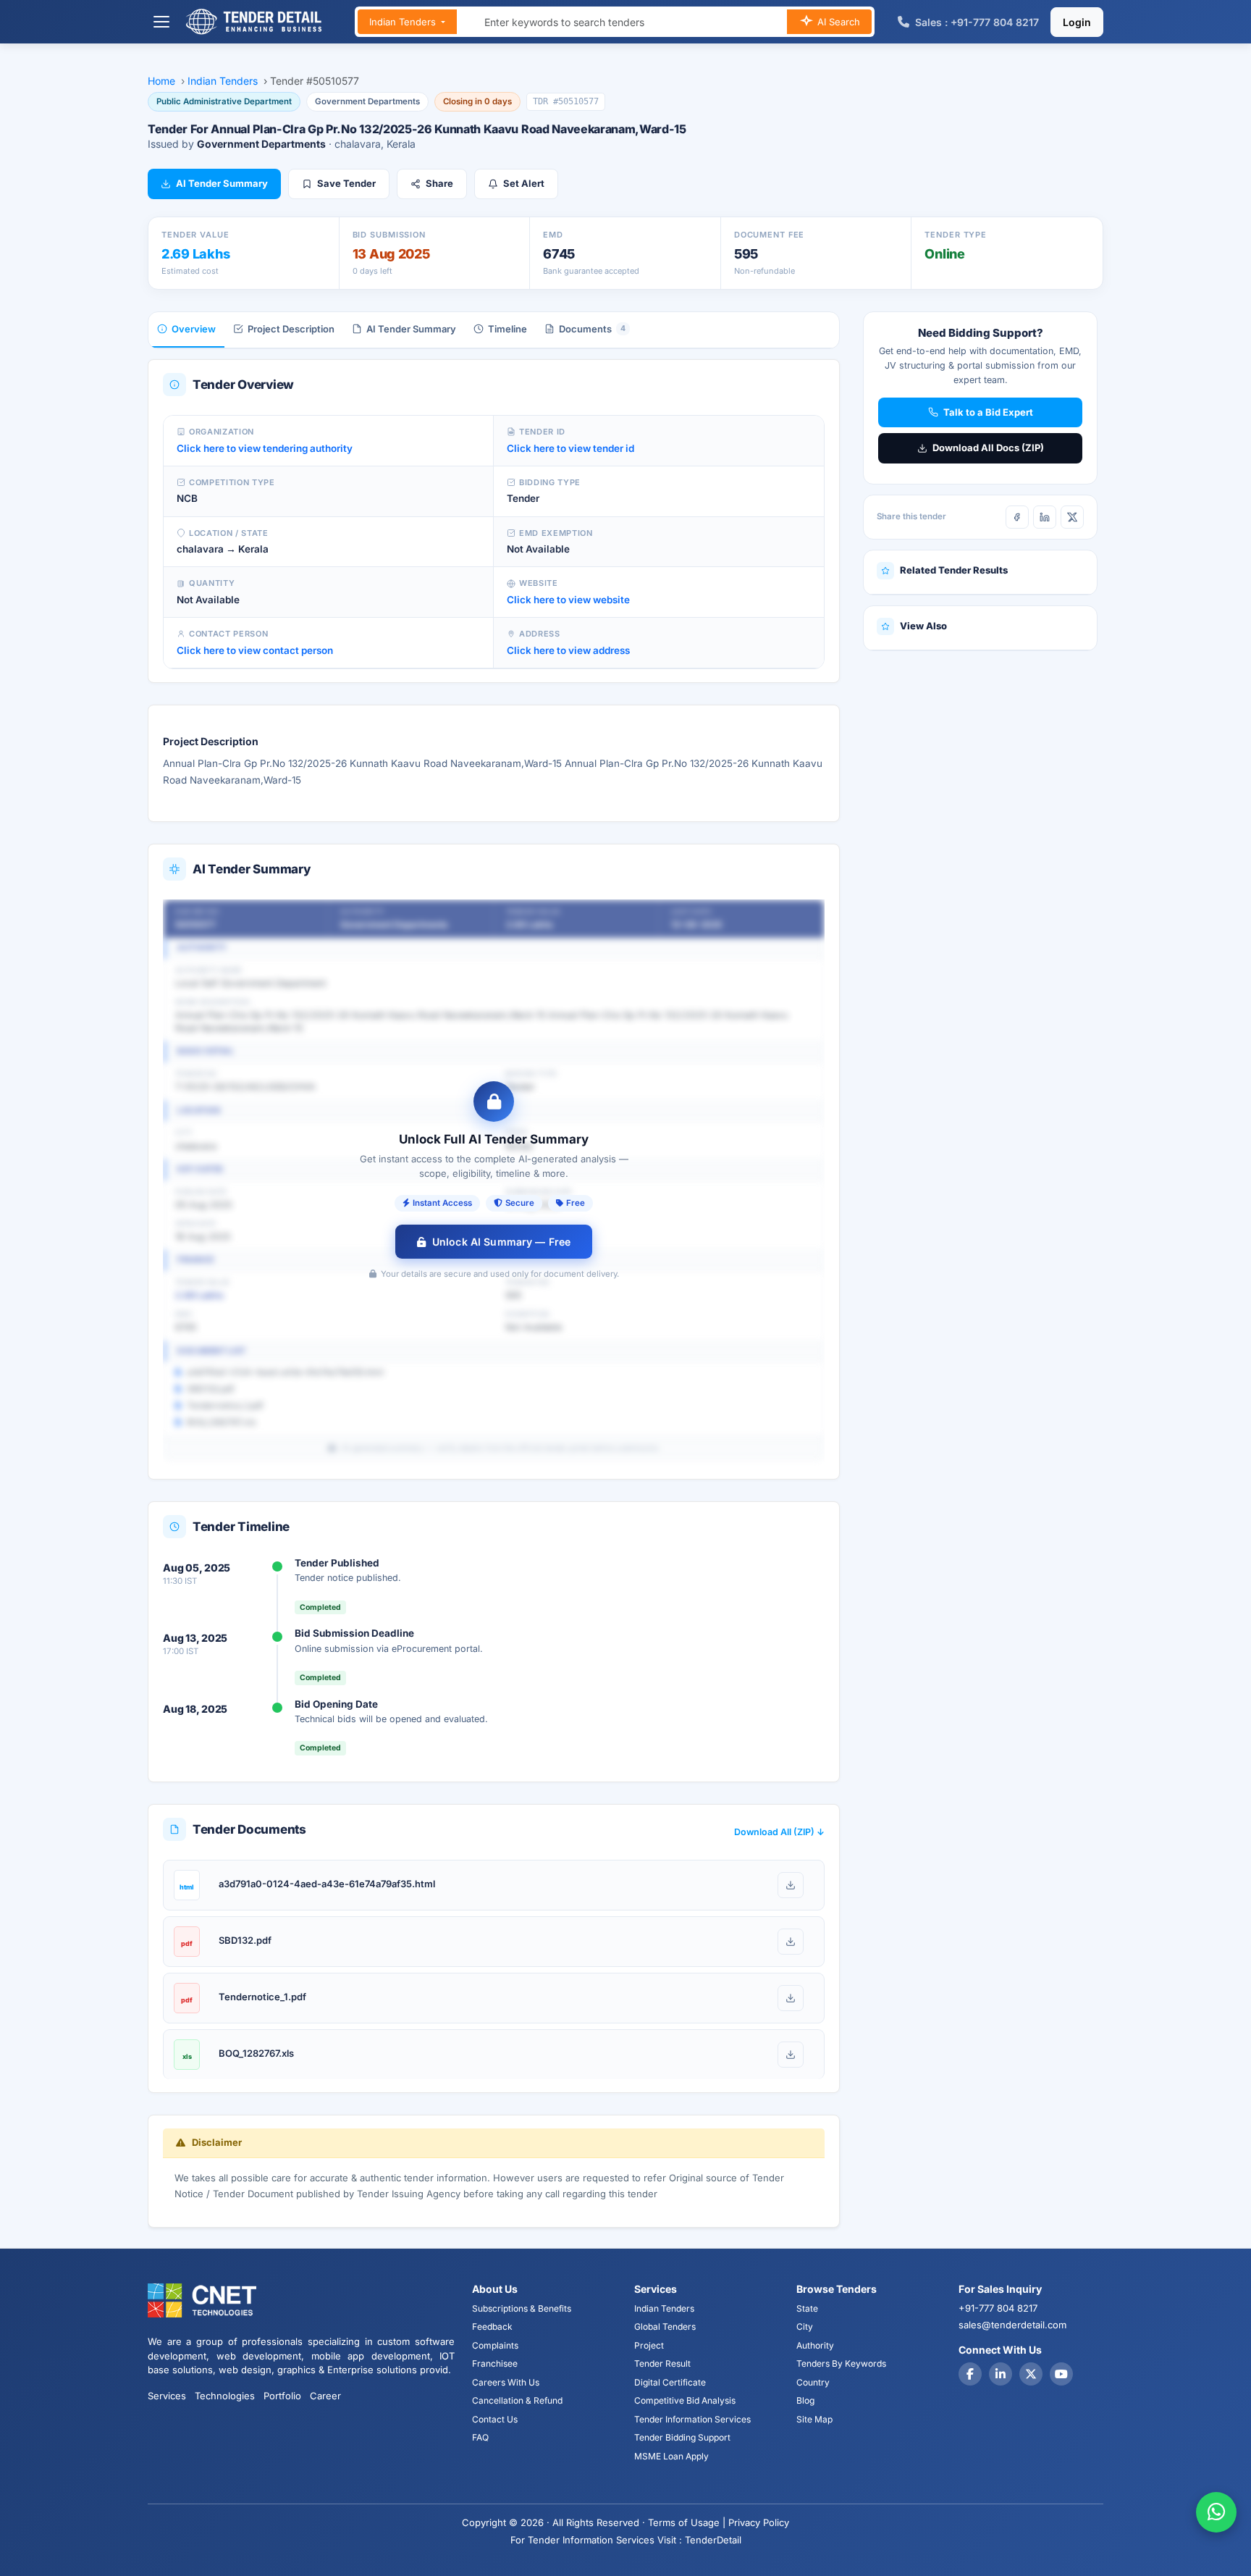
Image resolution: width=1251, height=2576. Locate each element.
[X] (1072, 517)
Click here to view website (568, 600)
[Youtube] (1061, 2374)
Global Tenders (665, 2327)
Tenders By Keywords (841, 2363)
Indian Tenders (404, 22)
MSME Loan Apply (671, 2456)
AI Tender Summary (222, 183)
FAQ (480, 2437)
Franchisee (495, 2363)
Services (167, 2396)
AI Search (837, 22)
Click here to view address (568, 650)
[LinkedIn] (1045, 517)
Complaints (495, 2345)
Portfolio (282, 2396)
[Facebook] (1017, 517)
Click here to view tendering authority (265, 448)
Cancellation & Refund (517, 2400)
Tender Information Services (692, 2419)
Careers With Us (506, 2382)
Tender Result (662, 2363)
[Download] (791, 1885)
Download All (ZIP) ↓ (779, 1832)
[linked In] (1001, 2374)
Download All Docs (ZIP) (988, 448)
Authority (815, 2345)
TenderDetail (713, 2540)
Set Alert (524, 183)
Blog (805, 2400)
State (807, 2308)
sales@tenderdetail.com (1012, 2325)
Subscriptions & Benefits (522, 2308)
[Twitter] (1031, 2374)
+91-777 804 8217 (998, 2308)
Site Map (814, 2419)
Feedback (492, 2327)
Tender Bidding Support (682, 2437)
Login (1077, 22)
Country (813, 2382)
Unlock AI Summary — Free (501, 1242)
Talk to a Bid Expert (988, 412)
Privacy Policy (759, 2522)
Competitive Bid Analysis (685, 2400)
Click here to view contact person (255, 650)
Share (439, 183)
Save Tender (346, 183)
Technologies (225, 2396)
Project (649, 2345)
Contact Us (495, 2419)
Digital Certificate (670, 2382)
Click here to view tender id (570, 448)
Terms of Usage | (687, 2522)
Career (325, 2396)
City (805, 2327)
